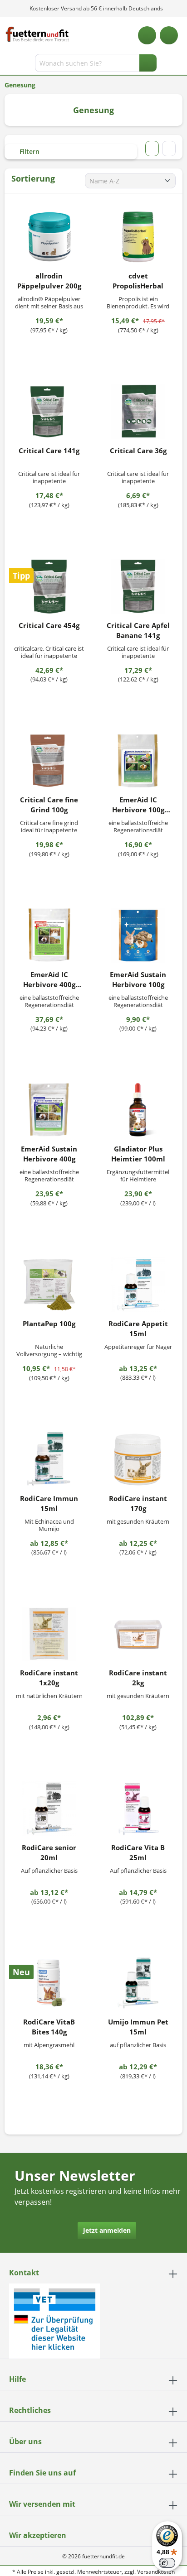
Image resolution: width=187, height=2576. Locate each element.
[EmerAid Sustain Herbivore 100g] (138, 935)
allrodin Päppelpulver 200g (49, 281)
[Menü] (8, 65)
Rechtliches (30, 2410)
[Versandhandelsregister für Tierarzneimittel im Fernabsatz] (54, 2320)
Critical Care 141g (49, 451)
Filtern (29, 151)
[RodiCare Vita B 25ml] (138, 1808)
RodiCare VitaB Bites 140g (49, 2027)
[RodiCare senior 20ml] (49, 1808)
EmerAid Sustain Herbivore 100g (138, 979)
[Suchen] (148, 63)
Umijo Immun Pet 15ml (138, 2027)
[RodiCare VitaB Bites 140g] (49, 1983)
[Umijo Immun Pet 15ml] (138, 1983)
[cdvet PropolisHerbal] (138, 237)
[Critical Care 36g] (138, 412)
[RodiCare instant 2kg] (138, 1634)
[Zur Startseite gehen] (37, 34)
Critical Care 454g (49, 625)
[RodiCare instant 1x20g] (49, 1634)
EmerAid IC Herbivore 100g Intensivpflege (138, 805)
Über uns (25, 2442)
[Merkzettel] (147, 35)
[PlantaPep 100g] (49, 1285)
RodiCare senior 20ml (49, 1852)
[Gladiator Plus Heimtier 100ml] (138, 1110)
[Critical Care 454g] (49, 586)
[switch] (167, 2563)
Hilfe (17, 2379)
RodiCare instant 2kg (138, 1678)
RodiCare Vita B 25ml (138, 1852)
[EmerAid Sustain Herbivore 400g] (49, 1110)
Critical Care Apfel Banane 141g (138, 630)
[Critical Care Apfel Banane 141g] (138, 586)
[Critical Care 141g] (49, 412)
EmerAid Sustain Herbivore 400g (49, 1154)
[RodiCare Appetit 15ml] (138, 1285)
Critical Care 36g (138, 451)
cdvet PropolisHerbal (138, 281)
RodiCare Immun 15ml (49, 1503)
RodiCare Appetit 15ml (138, 1329)
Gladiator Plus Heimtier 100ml (138, 1154)
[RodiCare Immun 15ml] (49, 1459)
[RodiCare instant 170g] (138, 1459)
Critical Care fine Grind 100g (49, 805)
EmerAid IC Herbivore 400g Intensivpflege (49, 980)
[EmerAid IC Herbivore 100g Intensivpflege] (138, 761)
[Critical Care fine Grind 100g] (49, 761)
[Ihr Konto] (169, 35)
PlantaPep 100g (49, 1324)
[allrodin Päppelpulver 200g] (49, 237)
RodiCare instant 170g (138, 1503)
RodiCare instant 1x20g (49, 1678)
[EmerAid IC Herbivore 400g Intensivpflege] (49, 935)
